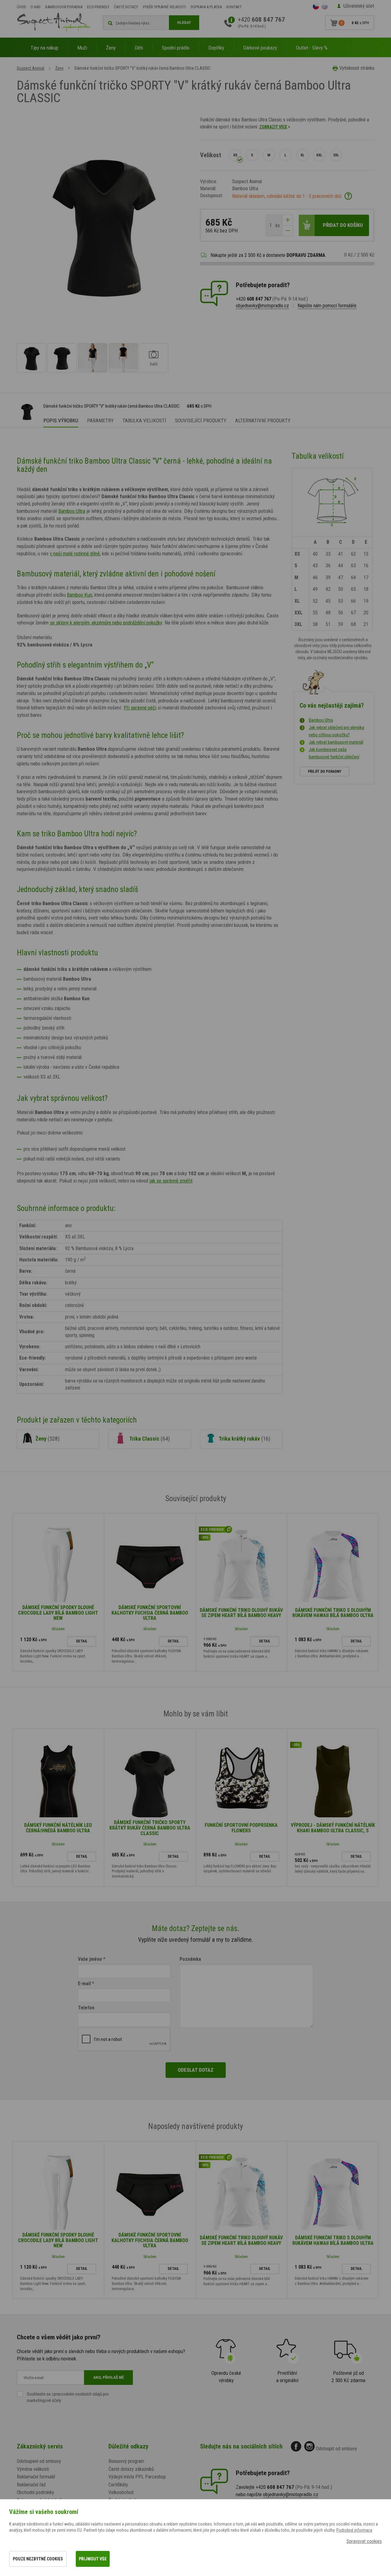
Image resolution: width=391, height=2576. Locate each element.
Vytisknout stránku (357, 68)
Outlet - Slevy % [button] (312, 48)
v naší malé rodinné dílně (75, 553)
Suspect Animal (31, 68)
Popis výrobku (61, 420)
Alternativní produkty (263, 420)
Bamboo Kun (80, 595)
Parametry (100, 420)
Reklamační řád (31, 2485)
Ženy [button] (111, 48)
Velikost (211, 155)
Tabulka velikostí (144, 420)
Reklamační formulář (36, 2477)
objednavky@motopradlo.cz (262, 306)
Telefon (86, 2008)
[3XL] (336, 155)
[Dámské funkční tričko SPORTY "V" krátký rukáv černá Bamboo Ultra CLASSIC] (31, 358)
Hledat (184, 22)
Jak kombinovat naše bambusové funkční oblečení (334, 753)
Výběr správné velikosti (164, 7)
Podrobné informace (354, 2530)
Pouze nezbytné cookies (38, 2559)
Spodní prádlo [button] (176, 48)
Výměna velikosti (33, 2469)
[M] (269, 155)
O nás (36, 7)
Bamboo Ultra (72, 511)
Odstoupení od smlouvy (39, 2461)
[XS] (235, 155)
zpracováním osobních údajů (77, 2394)
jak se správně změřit (171, 1181)
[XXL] (319, 155)
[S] (252, 155)
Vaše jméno (90, 1959)
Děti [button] (139, 48)
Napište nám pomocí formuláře (327, 306)
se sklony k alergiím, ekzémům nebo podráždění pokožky (106, 623)
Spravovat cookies (364, 2541)
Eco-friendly (98, 7)
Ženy (59, 68)
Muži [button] (82, 48)
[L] (286, 155)
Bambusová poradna (64, 7)
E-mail (84, 1984)
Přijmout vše (93, 2559)
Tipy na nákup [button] (44, 48)
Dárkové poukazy (260, 48)
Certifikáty (118, 2485)
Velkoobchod (121, 2492)
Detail (82, 1641)
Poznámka (190, 1959)
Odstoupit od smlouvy (336, 2449)
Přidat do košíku (343, 225)
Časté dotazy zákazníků (131, 2469)
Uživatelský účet (359, 6)
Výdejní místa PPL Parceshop (137, 2477)
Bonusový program (126, 2461)
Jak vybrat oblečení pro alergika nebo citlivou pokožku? (336, 731)
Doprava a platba (206, 7)
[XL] (302, 155)
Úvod (21, 7)
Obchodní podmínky (35, 2492)
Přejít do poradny (325, 772)
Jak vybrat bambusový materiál (336, 742)
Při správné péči (140, 708)
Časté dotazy (126, 7)
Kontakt (234, 7)
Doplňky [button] (216, 48)
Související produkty (201, 420)
